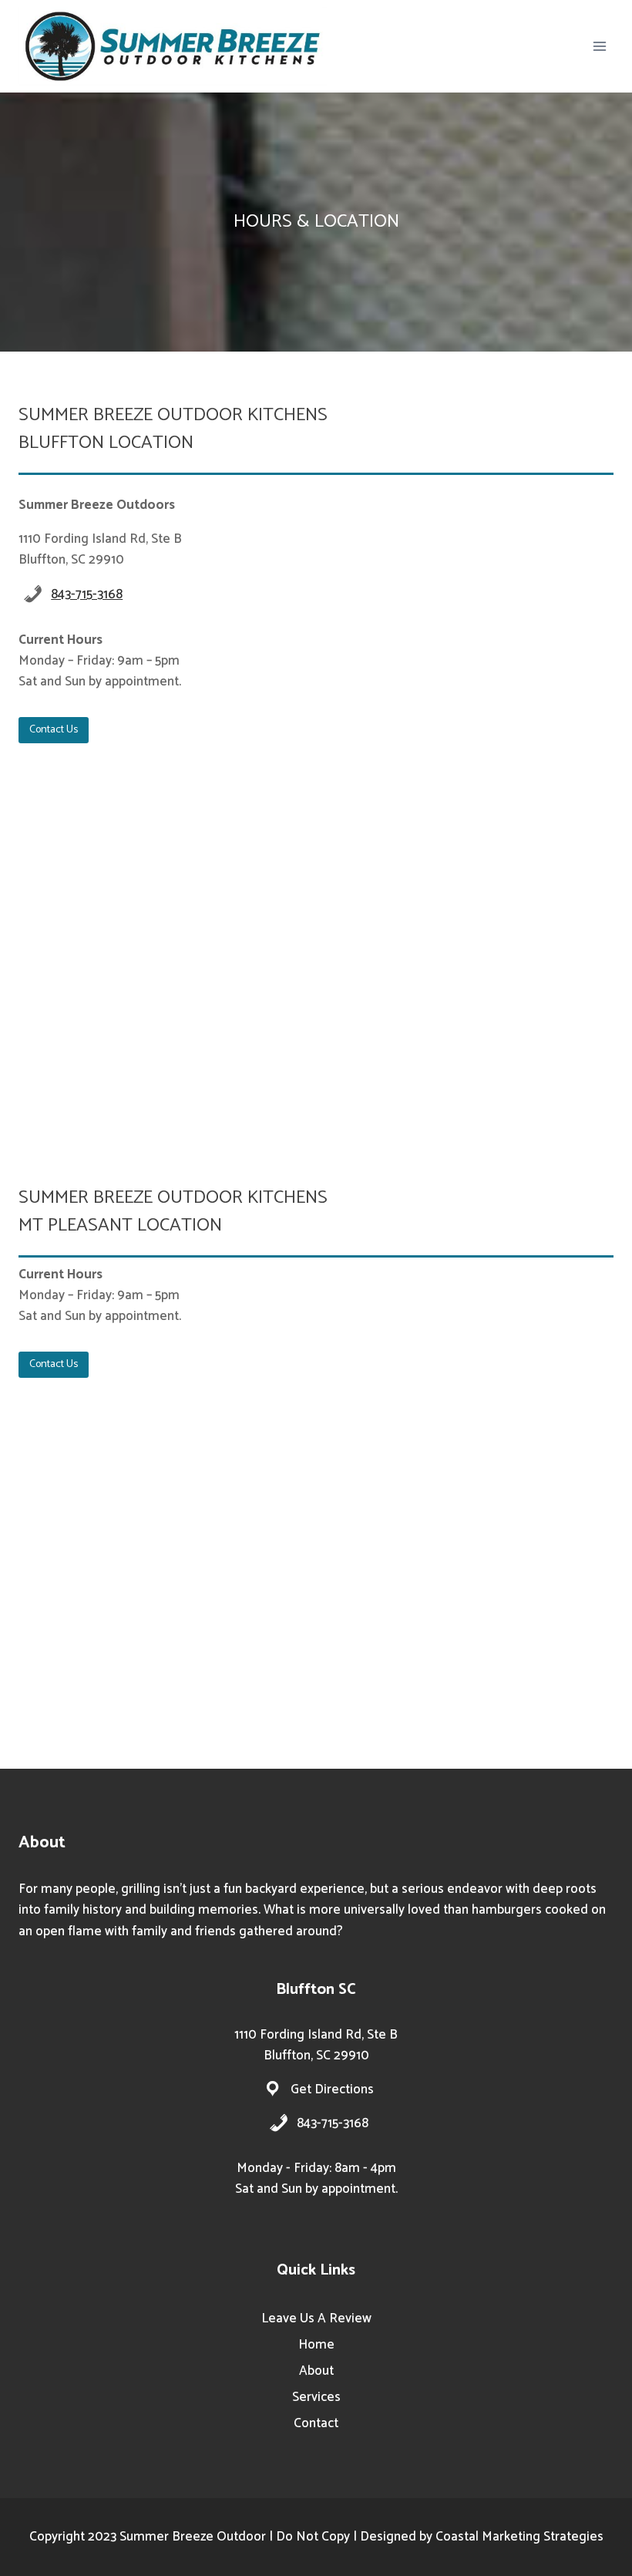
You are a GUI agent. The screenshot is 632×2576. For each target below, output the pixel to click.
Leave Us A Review (316, 2318)
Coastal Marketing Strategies (519, 2537)
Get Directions (332, 2089)
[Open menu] (599, 46)
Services (316, 2397)
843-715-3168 (87, 594)
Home (316, 2345)
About (316, 2371)
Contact (316, 2423)
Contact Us (54, 730)
